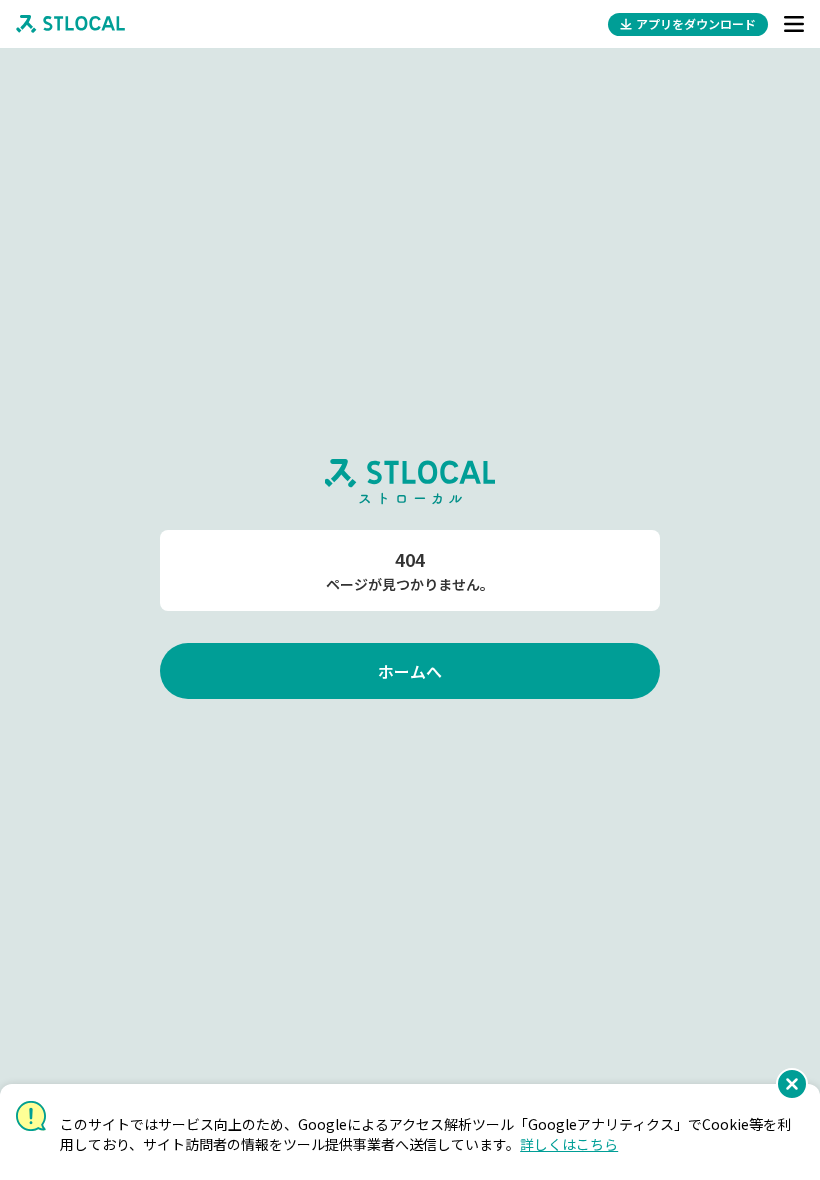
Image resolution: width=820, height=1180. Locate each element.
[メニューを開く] (794, 24)
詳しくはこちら (569, 1144)
